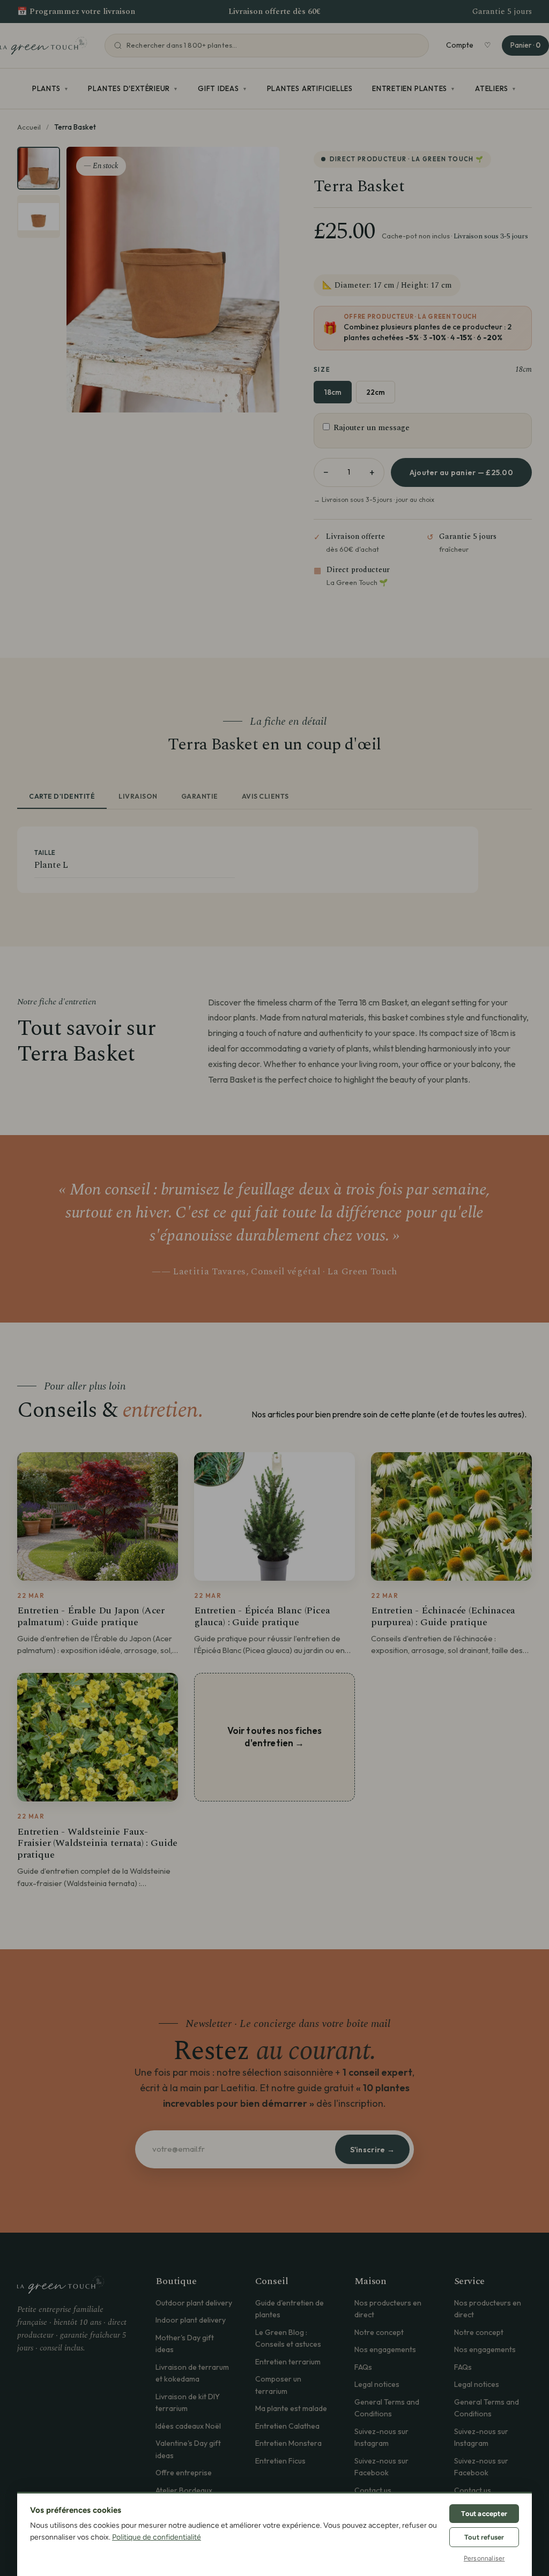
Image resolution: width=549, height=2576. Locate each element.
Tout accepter (484, 2514)
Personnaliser (484, 2558)
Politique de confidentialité (157, 2537)
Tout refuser (484, 2537)
